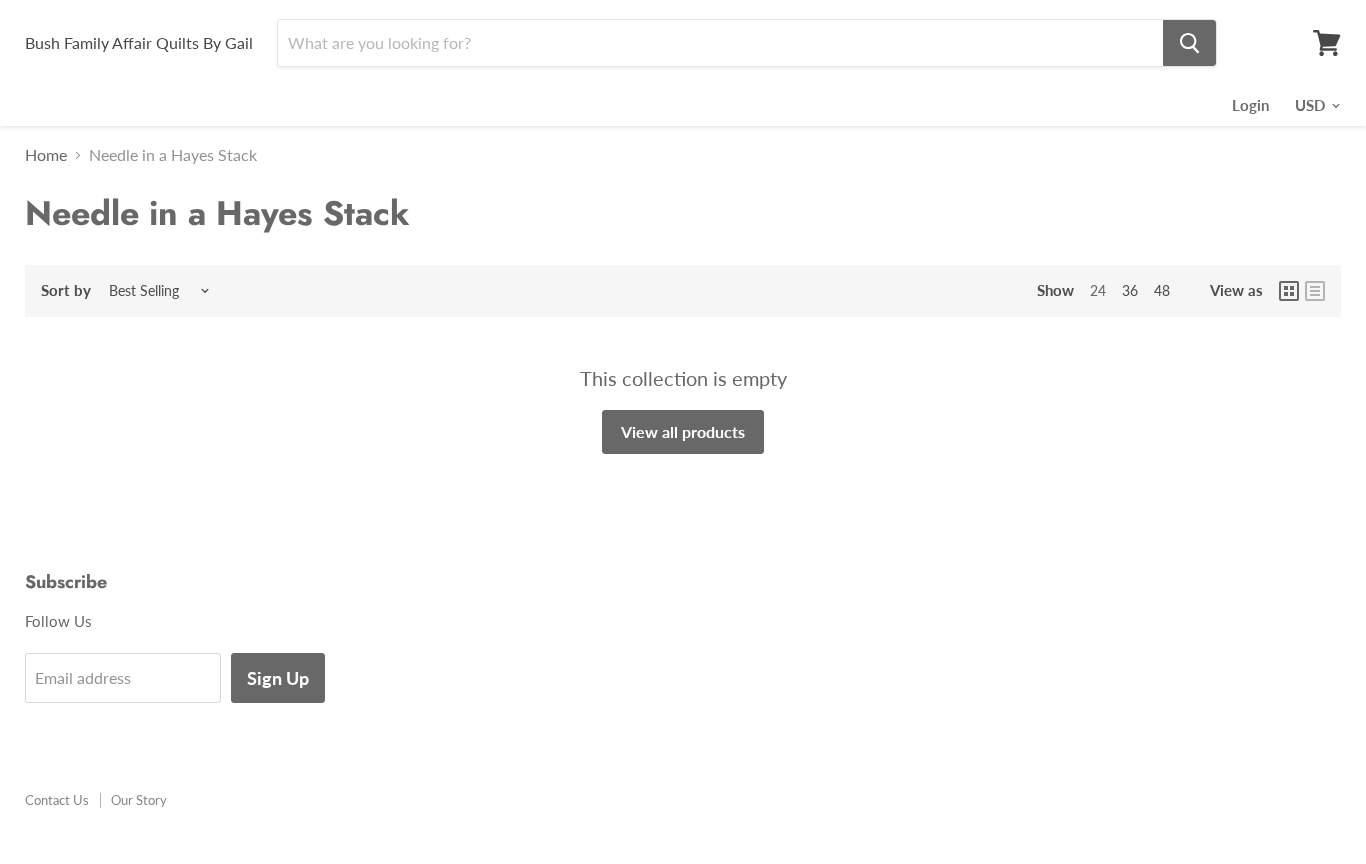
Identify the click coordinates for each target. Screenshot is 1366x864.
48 (1162, 290)
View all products (683, 431)
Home (46, 155)
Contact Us (57, 800)
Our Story (139, 800)
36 (1130, 290)
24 (1098, 290)
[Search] (1189, 43)
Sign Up (278, 678)
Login (1250, 105)
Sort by (66, 290)
